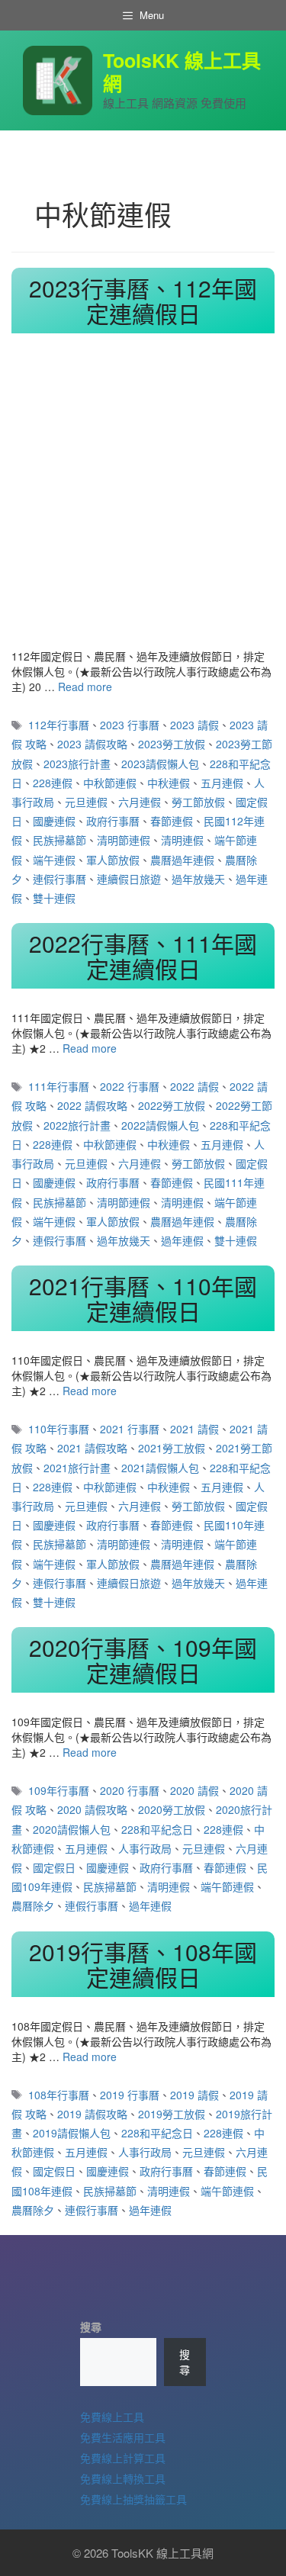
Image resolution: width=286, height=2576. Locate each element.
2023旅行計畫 (77, 764)
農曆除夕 (33, 1905)
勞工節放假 (198, 802)
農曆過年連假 (182, 860)
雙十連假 (54, 898)
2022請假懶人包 (160, 1125)
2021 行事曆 (130, 1429)
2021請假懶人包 (160, 1468)
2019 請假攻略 (92, 2114)
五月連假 (222, 783)
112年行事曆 (59, 725)
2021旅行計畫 (77, 1468)
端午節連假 (227, 1886)
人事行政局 (145, 1848)
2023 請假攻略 (92, 744)
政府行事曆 (113, 821)
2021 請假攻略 (92, 1448)
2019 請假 (194, 2095)
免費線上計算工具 (123, 2458)
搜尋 (91, 2327)
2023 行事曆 (130, 725)
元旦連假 (86, 802)
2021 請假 (194, 1429)
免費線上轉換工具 (123, 2478)
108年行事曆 (59, 2095)
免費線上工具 (112, 2417)
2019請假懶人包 (72, 2133)
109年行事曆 (59, 1790)
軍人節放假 (113, 860)
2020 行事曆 (130, 1790)
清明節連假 (124, 840)
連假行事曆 (59, 879)
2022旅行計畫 (77, 1125)
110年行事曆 (59, 1429)
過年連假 (182, 1240)
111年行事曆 (59, 1086)
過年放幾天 (198, 879)
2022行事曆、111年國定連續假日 (143, 956)
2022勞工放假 (172, 1105)
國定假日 (54, 1867)
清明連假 (182, 840)
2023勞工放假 (172, 744)
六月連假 (140, 802)
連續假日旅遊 (129, 879)
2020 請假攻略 (92, 1809)
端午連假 (54, 860)
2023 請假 (194, 725)
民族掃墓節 (59, 840)
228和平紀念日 (157, 1829)
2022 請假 (194, 1086)
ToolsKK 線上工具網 (182, 72)
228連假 (53, 783)
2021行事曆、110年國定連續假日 (143, 1298)
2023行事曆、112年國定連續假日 (143, 301)
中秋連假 (169, 783)
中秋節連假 (110, 783)
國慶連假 (54, 821)
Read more (85, 687)
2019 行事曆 (130, 2095)
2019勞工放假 (172, 2114)
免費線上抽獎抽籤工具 (133, 2499)
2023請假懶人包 (160, 764)
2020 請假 (194, 1790)
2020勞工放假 (172, 1809)
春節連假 (172, 821)
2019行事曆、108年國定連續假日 (143, 1964)
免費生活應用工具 (123, 2437)
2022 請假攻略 (92, 1105)
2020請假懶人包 (72, 1829)
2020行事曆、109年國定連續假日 (143, 1660)
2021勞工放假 (172, 1448)
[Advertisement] (143, 498)
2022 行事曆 (130, 1086)
